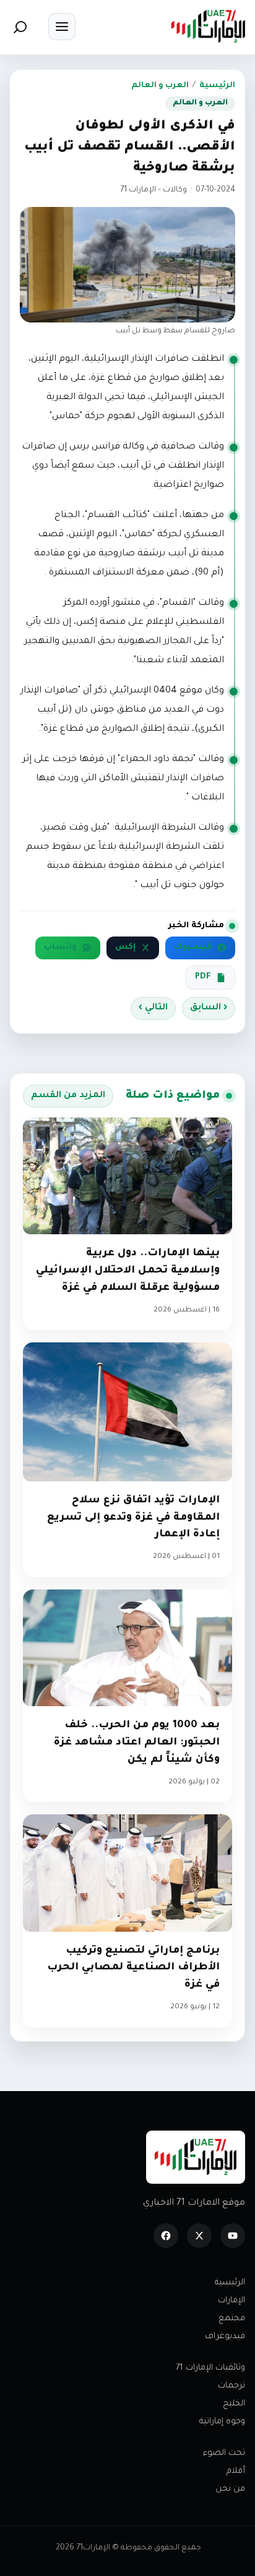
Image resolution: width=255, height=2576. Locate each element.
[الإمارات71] (208, 26)
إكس (125, 948)
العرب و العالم (160, 86)
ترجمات (231, 2386)
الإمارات (231, 2301)
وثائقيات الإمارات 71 (210, 2368)
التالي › (153, 1008)
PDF (203, 977)
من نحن (230, 2489)
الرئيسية (217, 86)
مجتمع (232, 2319)
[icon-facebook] (166, 2236)
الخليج (234, 2404)
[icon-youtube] (233, 2236)
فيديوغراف (225, 2337)
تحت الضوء (224, 2453)
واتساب (60, 948)
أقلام (236, 2471)
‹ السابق (209, 1008)
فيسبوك (193, 948)
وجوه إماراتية (222, 2422)
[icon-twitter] (199, 2236)
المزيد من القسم (68, 1096)
